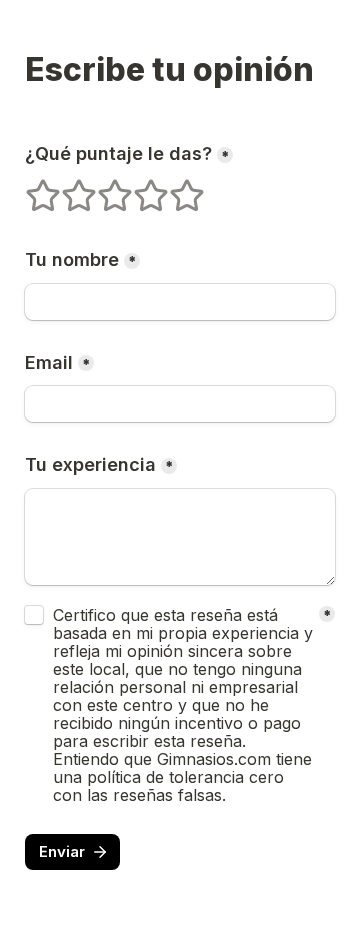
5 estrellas (174, 187)
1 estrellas (30, 187)
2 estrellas (66, 187)
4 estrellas (138, 187)
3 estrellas (102, 187)
